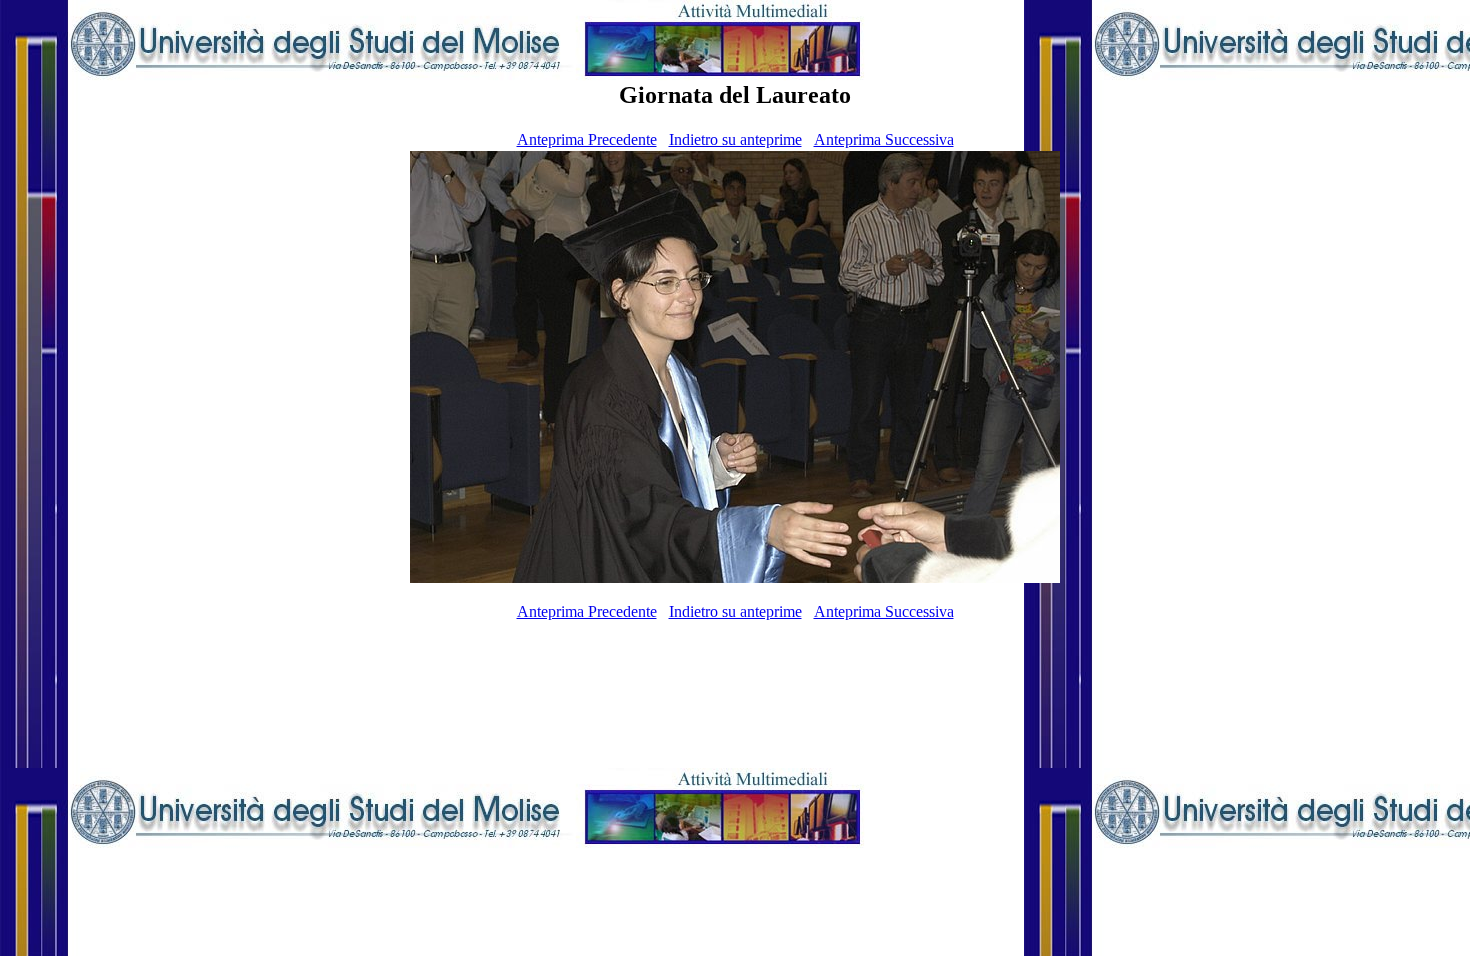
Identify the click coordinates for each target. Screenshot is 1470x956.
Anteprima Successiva (884, 139)
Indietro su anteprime (735, 139)
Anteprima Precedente (587, 139)
